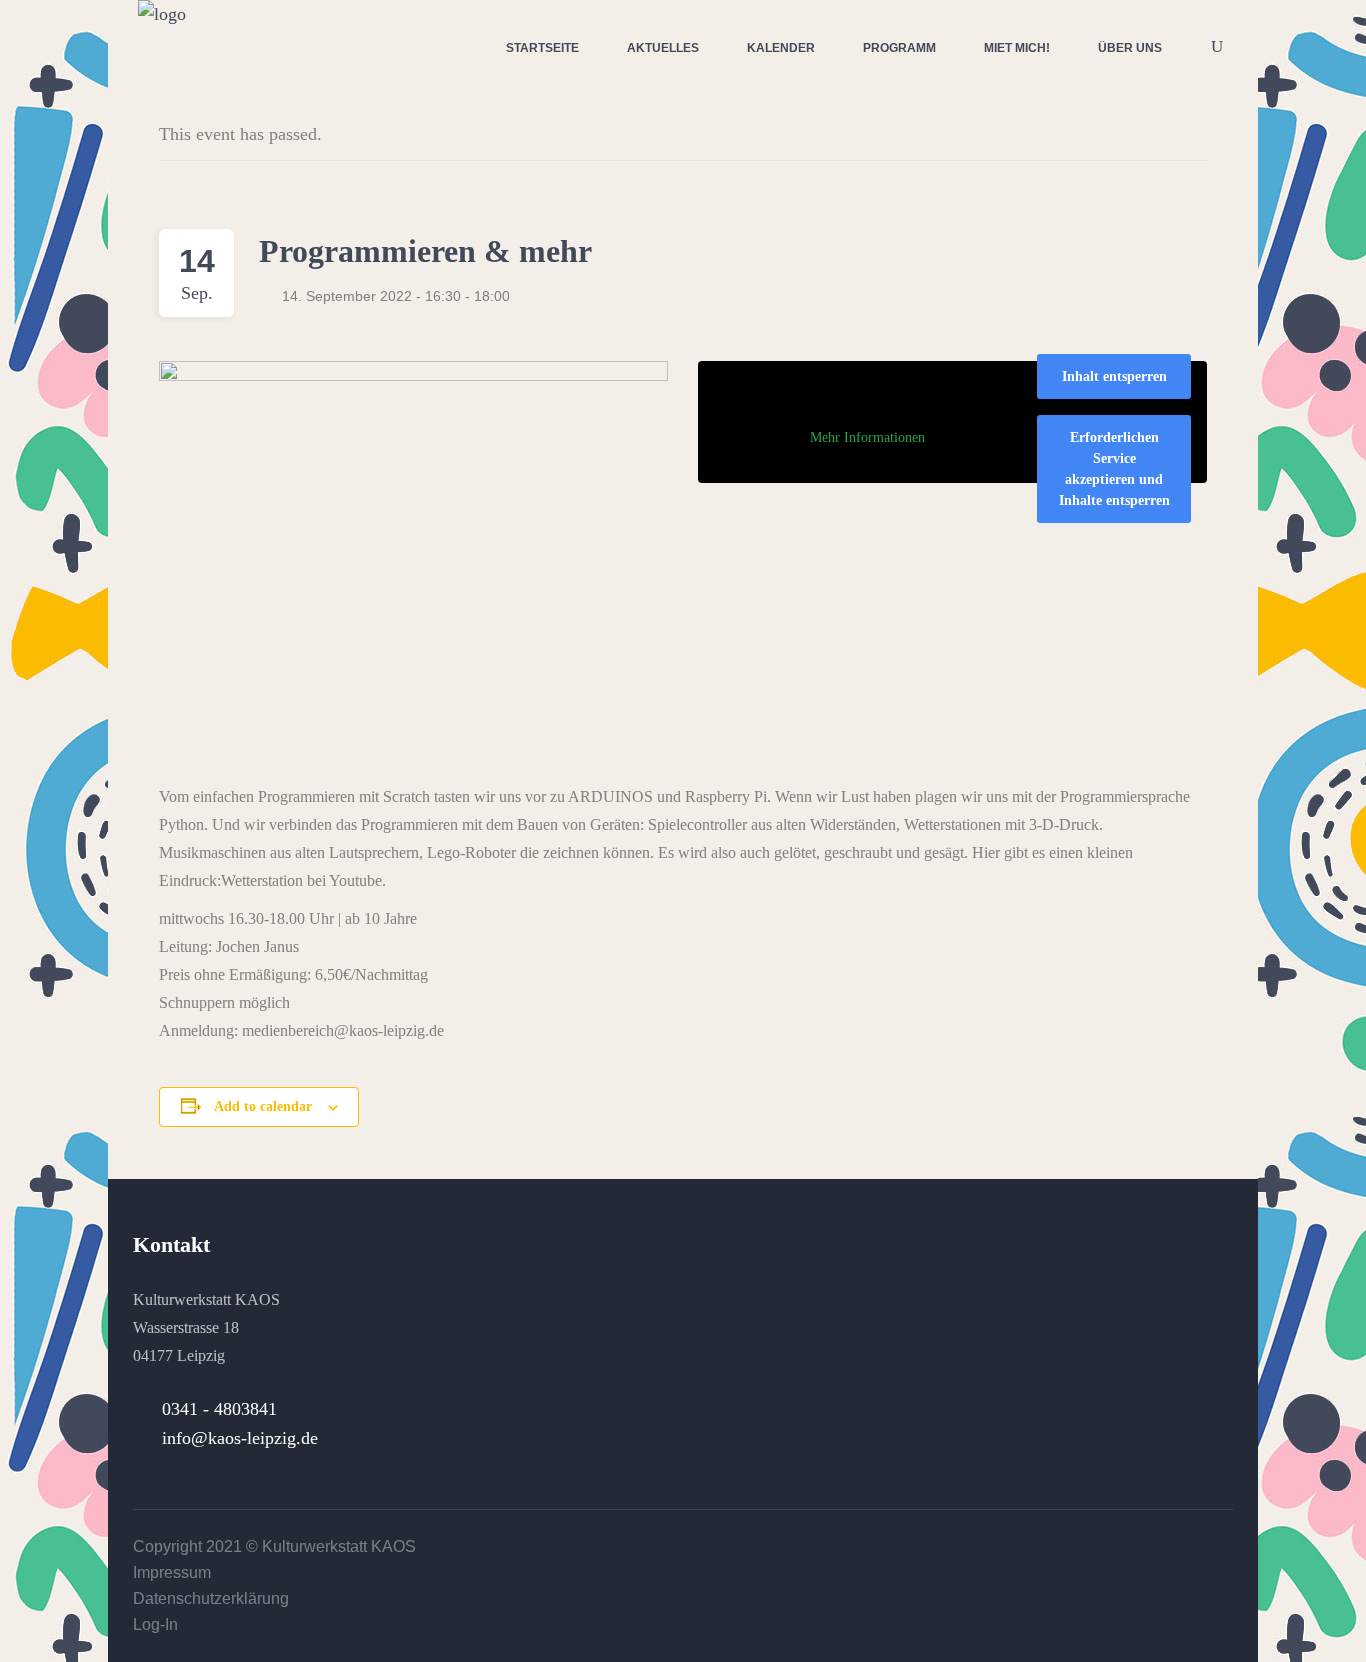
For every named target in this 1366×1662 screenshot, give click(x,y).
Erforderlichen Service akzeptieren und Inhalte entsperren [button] (1114, 469)
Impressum (172, 1572)
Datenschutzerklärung (211, 1598)
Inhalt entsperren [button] (1114, 376)
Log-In (155, 1624)
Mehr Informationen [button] (867, 437)
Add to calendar (263, 1106)
